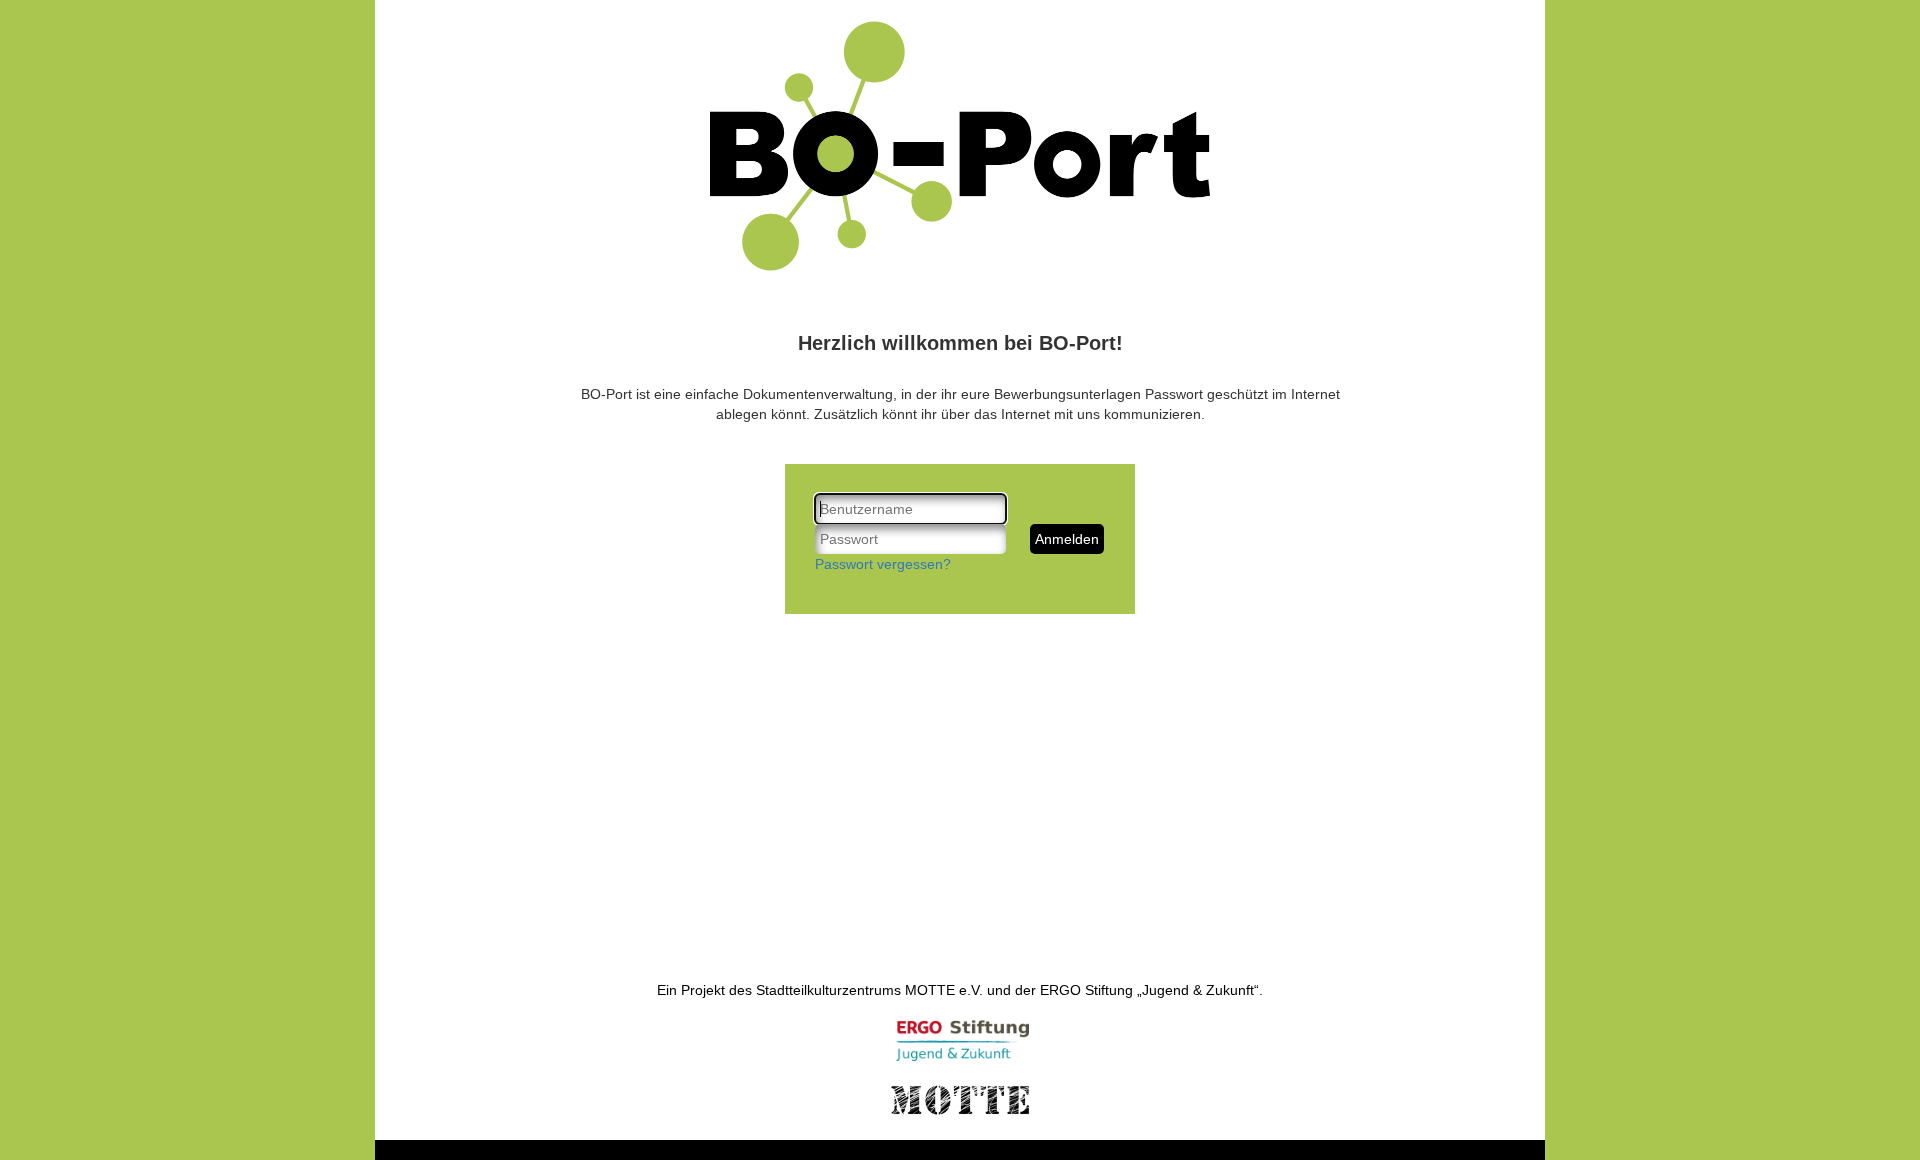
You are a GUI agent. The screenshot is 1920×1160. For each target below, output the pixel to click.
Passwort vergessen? (883, 564)
